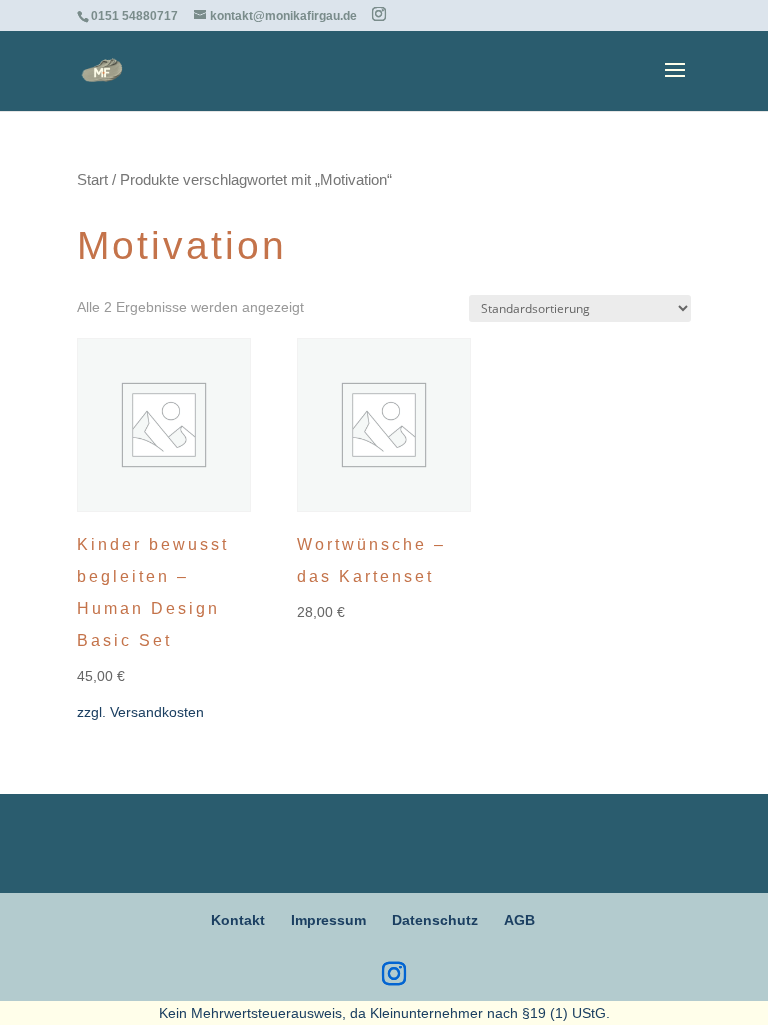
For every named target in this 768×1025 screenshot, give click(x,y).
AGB (519, 920)
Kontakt (238, 920)
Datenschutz (435, 920)
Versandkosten (157, 712)
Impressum (328, 920)
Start (92, 180)
